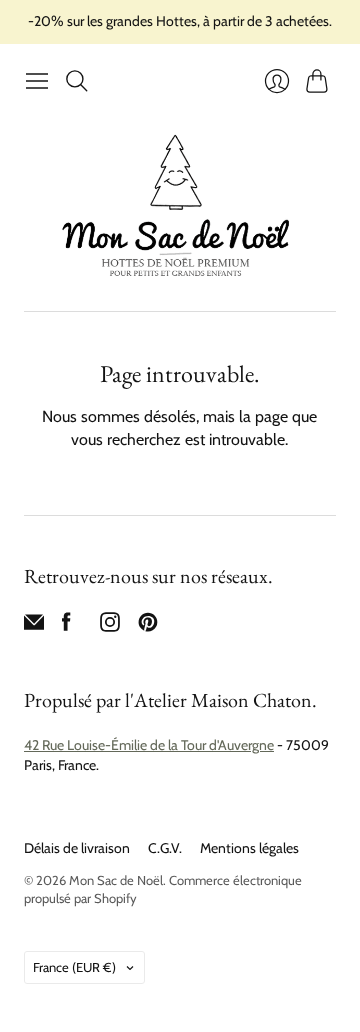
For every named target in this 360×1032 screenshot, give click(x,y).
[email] (34, 626)
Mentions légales (249, 848)
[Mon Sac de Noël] (180, 205)
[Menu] (37, 81)
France (74, 967)
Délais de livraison (77, 848)
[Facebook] (66, 626)
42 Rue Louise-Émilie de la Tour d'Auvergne (149, 745)
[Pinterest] (148, 626)
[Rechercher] (77, 81)
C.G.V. (165, 848)
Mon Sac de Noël (116, 880)
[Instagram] (110, 626)
